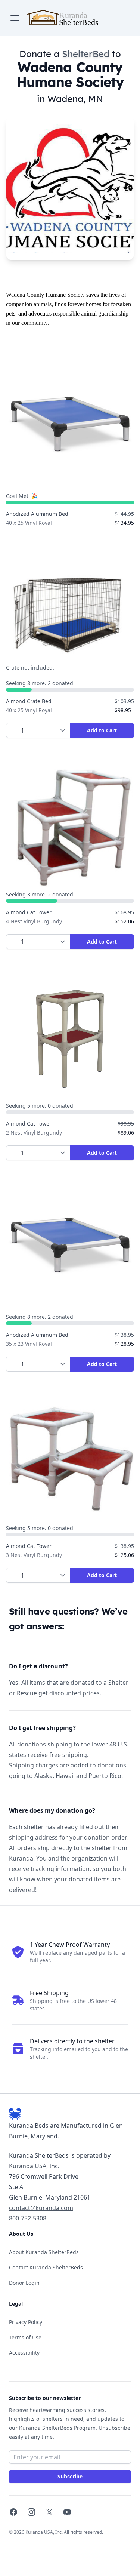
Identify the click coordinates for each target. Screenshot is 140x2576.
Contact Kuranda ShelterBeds (46, 2267)
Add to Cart (102, 730)
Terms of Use (25, 2337)
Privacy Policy (26, 2322)
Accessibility (24, 2353)
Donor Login (24, 2283)
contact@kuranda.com (41, 2208)
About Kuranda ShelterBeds (44, 2252)
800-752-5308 (28, 2218)
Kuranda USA (28, 2166)
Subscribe (70, 2476)
